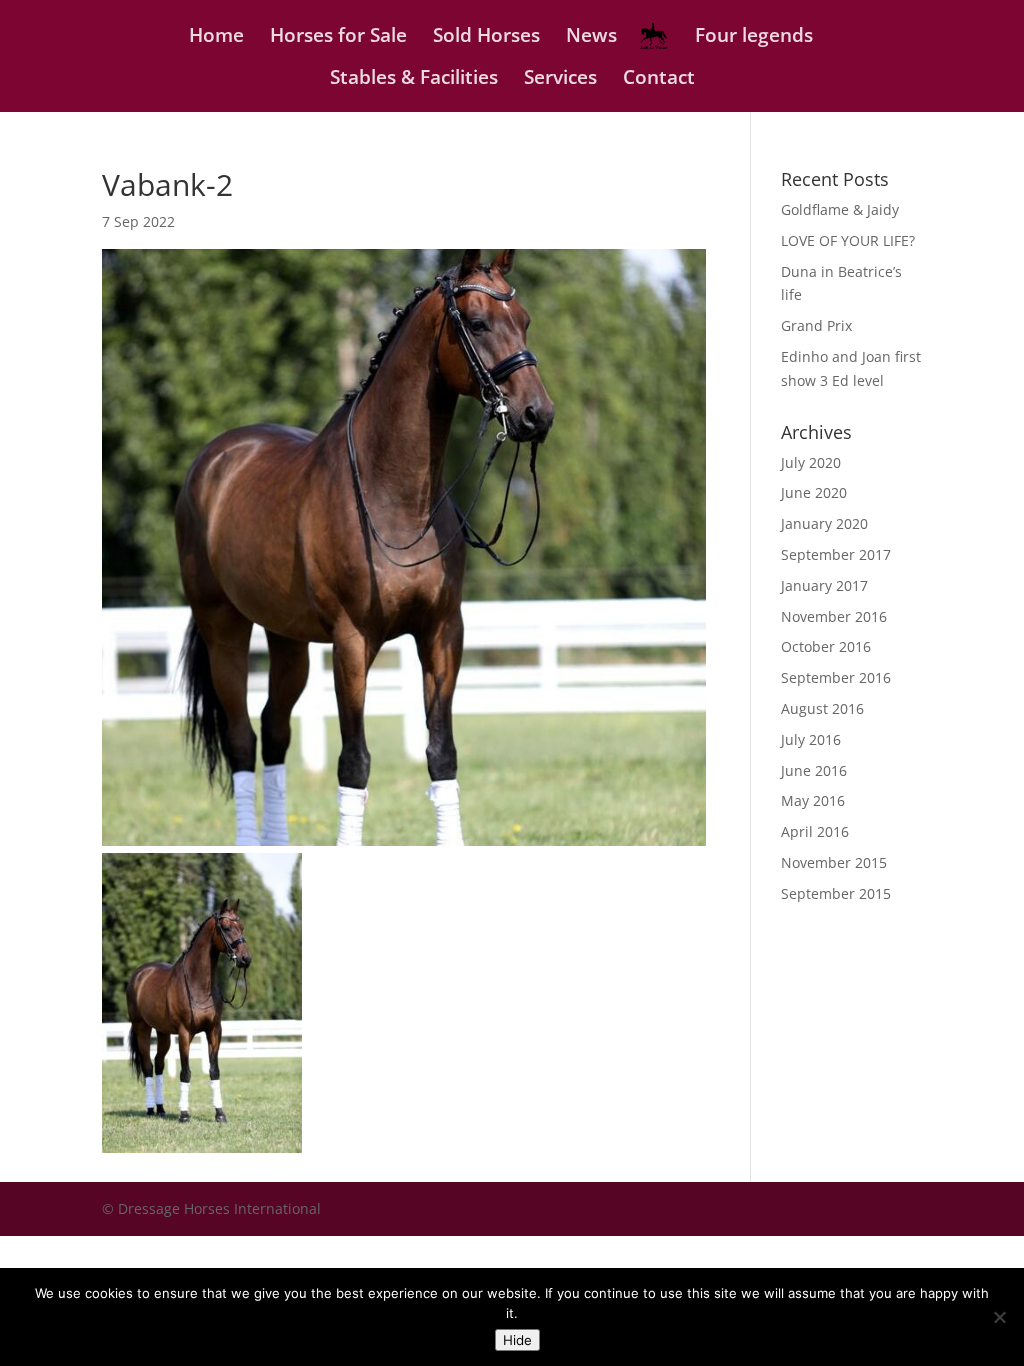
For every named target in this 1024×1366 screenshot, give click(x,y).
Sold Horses (486, 38)
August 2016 (822, 708)
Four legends (754, 38)
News (591, 38)
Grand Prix (816, 325)
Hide (517, 1340)
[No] (999, 1317)
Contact (659, 80)
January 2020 (824, 523)
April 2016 (815, 831)
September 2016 (836, 677)
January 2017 (824, 585)
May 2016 (813, 800)
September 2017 (836, 554)
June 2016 (814, 770)
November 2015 (834, 862)
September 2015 (836, 893)
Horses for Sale (338, 38)
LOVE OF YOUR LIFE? (848, 240)
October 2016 (826, 646)
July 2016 (811, 739)
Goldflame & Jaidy (840, 209)
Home (216, 38)
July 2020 (811, 462)
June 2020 (814, 492)
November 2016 (834, 616)
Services (560, 80)
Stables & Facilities (414, 80)
